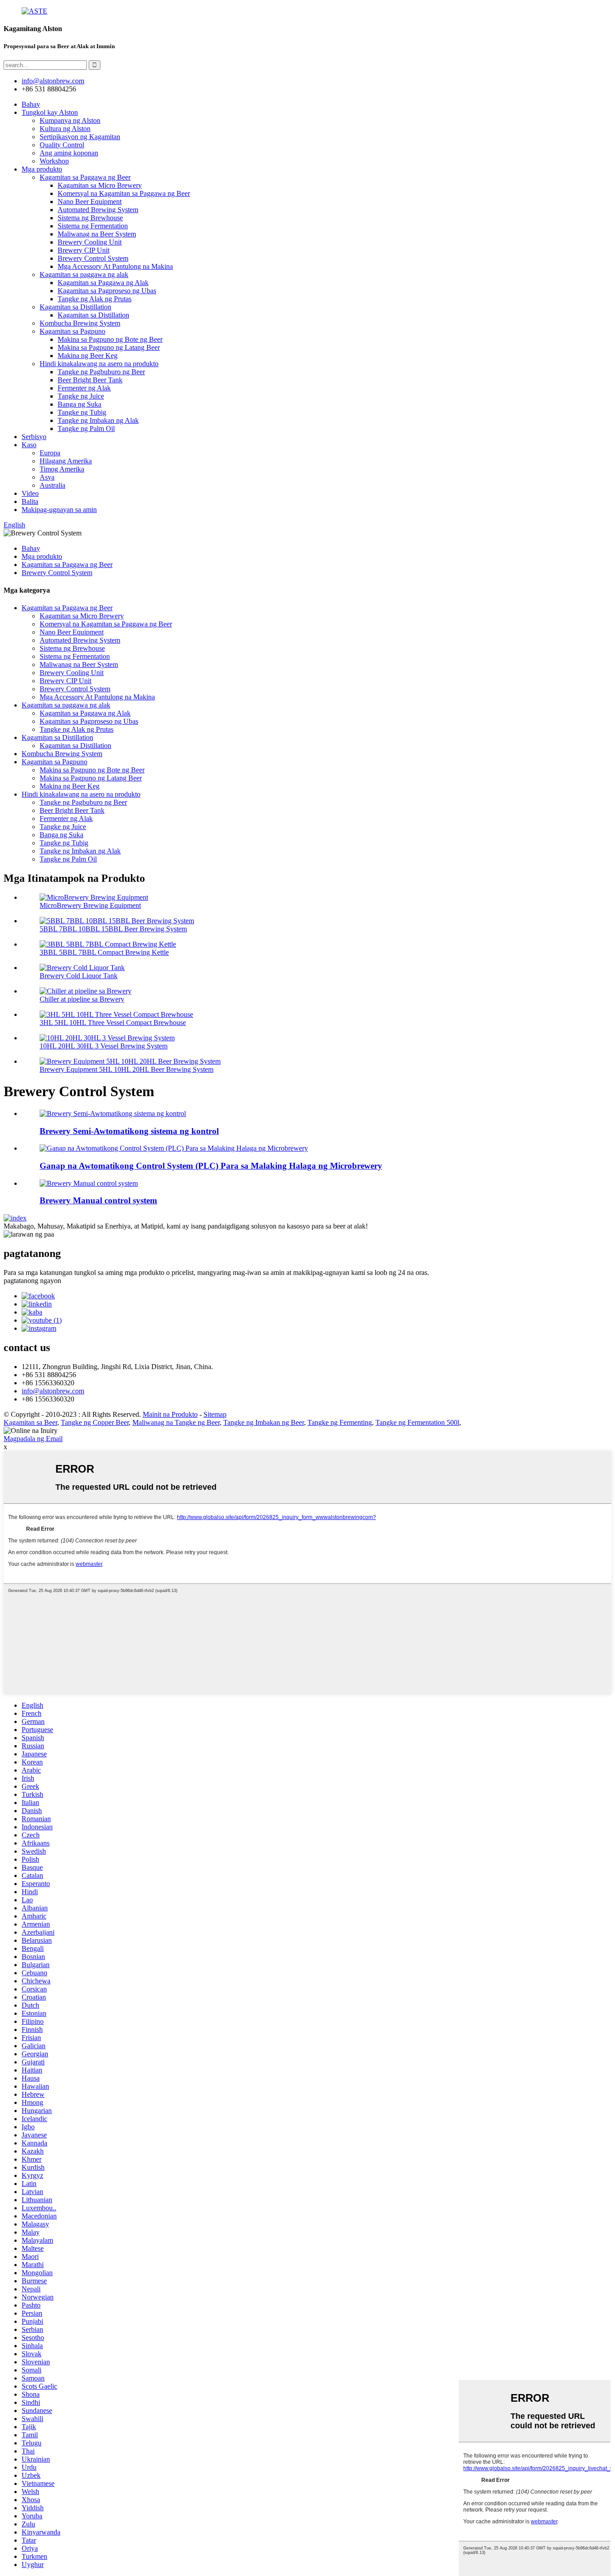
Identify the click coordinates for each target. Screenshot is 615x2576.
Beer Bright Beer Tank (90, 380)
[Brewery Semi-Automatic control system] (113, 1113)
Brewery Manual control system (98, 1200)
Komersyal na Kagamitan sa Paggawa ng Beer (124, 193)
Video (30, 493)
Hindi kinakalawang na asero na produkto (99, 364)
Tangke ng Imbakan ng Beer (264, 1422)
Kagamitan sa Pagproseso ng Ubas (107, 291)
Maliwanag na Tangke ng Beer (176, 1422)
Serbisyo (34, 437)
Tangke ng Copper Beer (95, 1422)
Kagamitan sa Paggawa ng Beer (85, 177)
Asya (47, 477)
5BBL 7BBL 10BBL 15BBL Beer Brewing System (113, 929)
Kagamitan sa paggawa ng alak (84, 274)
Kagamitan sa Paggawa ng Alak (103, 283)
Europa (50, 453)
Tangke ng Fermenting (340, 1422)
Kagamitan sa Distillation (75, 307)
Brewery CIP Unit (84, 250)
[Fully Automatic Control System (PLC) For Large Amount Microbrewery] (174, 1148)
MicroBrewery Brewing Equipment (90, 905)
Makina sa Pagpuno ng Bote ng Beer (110, 339)
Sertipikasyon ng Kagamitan (80, 137)
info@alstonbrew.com (53, 1391)
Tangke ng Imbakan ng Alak (98, 420)
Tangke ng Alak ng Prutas (95, 299)
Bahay (31, 104)
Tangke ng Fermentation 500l (417, 1422)
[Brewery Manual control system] (89, 1183)
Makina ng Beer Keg (88, 356)
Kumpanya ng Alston (70, 120)
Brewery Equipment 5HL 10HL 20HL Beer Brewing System (127, 1069)
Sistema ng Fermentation (93, 226)
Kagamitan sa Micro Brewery (100, 185)
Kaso (29, 445)
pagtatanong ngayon (32, 1281)
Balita (30, 501)
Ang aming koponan (69, 153)
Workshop (54, 161)
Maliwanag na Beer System (97, 234)
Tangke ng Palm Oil (86, 429)
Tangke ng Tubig (82, 412)
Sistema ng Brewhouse (90, 218)
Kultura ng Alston (65, 129)
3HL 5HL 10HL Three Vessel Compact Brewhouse (113, 1023)
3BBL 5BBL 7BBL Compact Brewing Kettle (104, 952)
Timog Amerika (62, 469)
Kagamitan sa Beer (30, 1422)
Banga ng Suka (79, 404)
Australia (52, 485)
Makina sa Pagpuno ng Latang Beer (109, 347)
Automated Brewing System (98, 210)
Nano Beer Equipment (90, 202)
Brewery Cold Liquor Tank (79, 976)
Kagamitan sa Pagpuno (72, 331)
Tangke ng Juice (81, 396)
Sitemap (215, 1414)
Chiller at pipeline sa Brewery (82, 999)
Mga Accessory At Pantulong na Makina (115, 266)
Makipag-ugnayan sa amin (59, 510)
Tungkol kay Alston (50, 112)
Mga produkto (42, 169)
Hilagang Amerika (66, 461)
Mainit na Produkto (170, 1414)
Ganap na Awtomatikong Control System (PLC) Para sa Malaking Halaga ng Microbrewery (211, 1166)
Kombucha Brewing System (80, 323)
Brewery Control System (93, 258)
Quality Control (62, 145)
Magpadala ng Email (33, 1439)
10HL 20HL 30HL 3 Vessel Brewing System (104, 1046)
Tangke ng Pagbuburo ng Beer (101, 372)
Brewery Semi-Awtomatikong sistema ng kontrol (129, 1131)
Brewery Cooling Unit (90, 242)
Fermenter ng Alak (84, 388)
